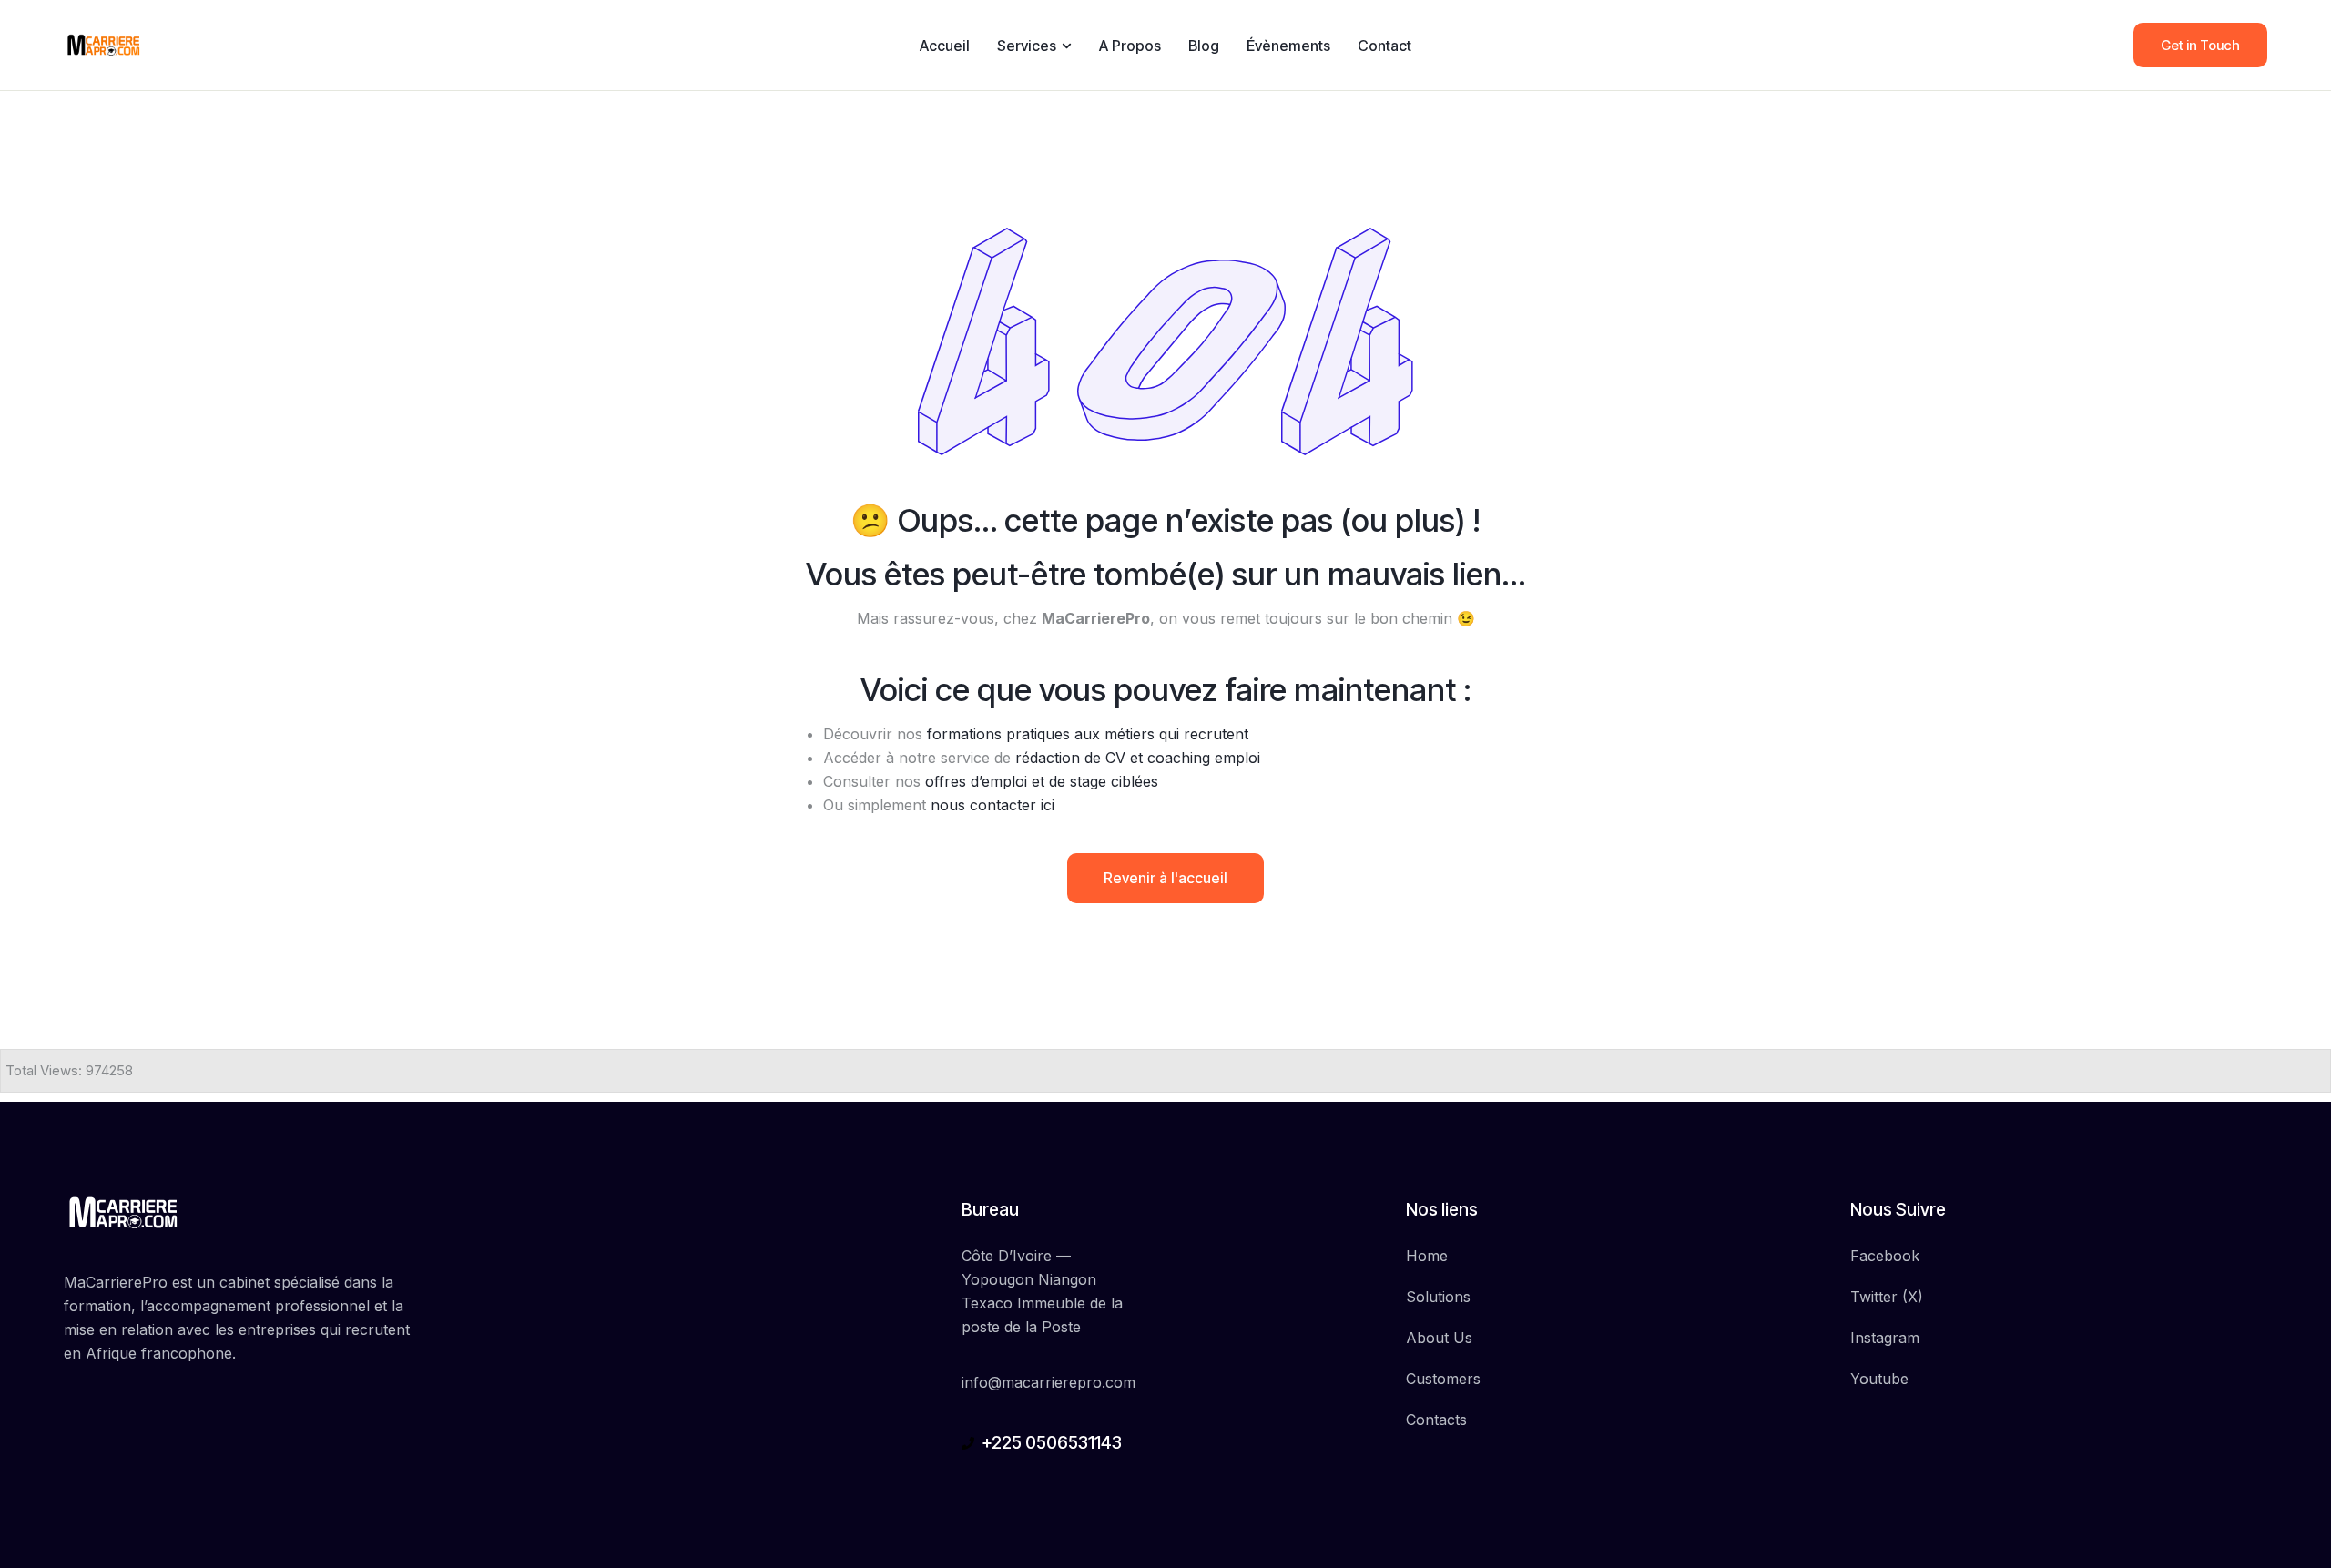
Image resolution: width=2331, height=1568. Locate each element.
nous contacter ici (992, 805)
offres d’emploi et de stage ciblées (1042, 781)
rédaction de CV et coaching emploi (1138, 758)
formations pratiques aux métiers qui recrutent (1088, 734)
